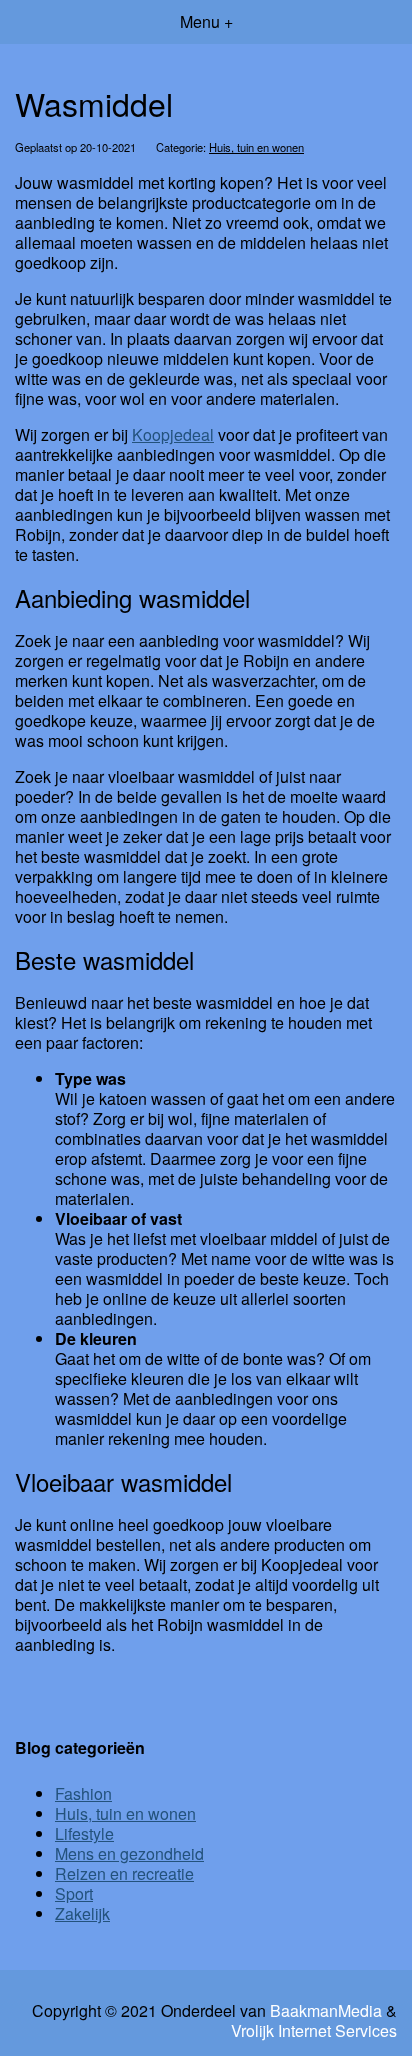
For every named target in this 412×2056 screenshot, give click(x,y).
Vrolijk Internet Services (314, 2031)
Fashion (83, 1793)
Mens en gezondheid (129, 1853)
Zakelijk (82, 1913)
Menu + (206, 21)
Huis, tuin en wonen (256, 147)
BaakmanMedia (326, 2011)
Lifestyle (84, 1833)
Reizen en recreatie (124, 1873)
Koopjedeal (173, 434)
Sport (74, 1893)
